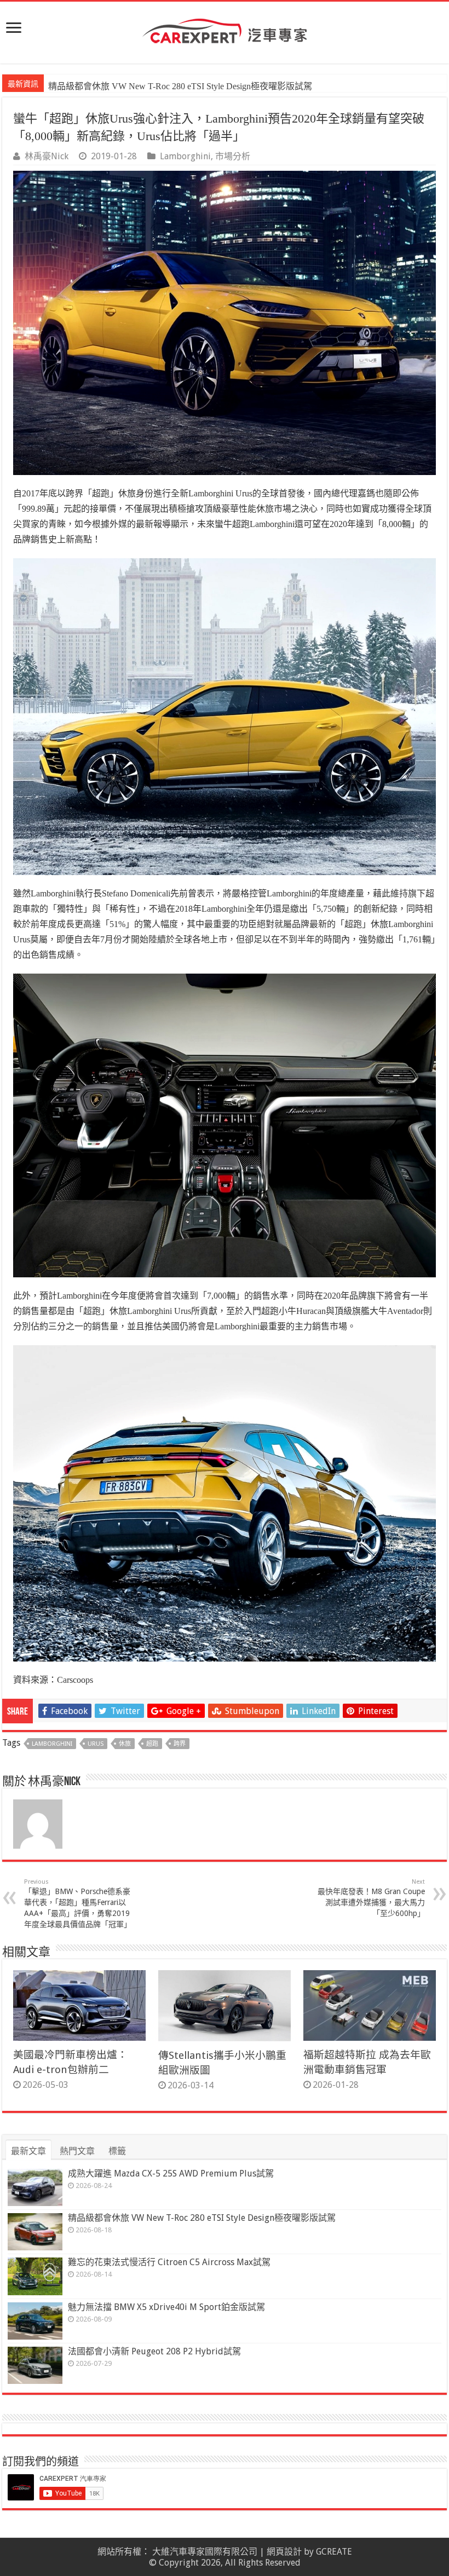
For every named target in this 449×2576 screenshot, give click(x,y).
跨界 (180, 1744)
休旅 (125, 1744)
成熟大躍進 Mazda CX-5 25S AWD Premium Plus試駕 (171, 2173)
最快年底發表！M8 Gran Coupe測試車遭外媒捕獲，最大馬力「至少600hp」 (371, 1898)
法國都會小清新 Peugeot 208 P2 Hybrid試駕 (154, 2351)
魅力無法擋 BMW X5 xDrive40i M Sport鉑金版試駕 (166, 2307)
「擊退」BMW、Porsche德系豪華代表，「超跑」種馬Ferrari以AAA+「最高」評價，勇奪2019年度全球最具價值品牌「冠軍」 (78, 1903)
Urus (96, 1744)
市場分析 (233, 156)
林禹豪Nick (47, 156)
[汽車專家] (225, 29)
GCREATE (334, 2552)
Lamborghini (185, 156)
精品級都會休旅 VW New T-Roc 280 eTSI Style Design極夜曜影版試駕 (202, 2218)
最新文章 (28, 2151)
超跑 (152, 1744)
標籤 (117, 2151)
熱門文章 (77, 2151)
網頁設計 (284, 2552)
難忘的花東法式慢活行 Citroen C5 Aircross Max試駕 (145, 86)
